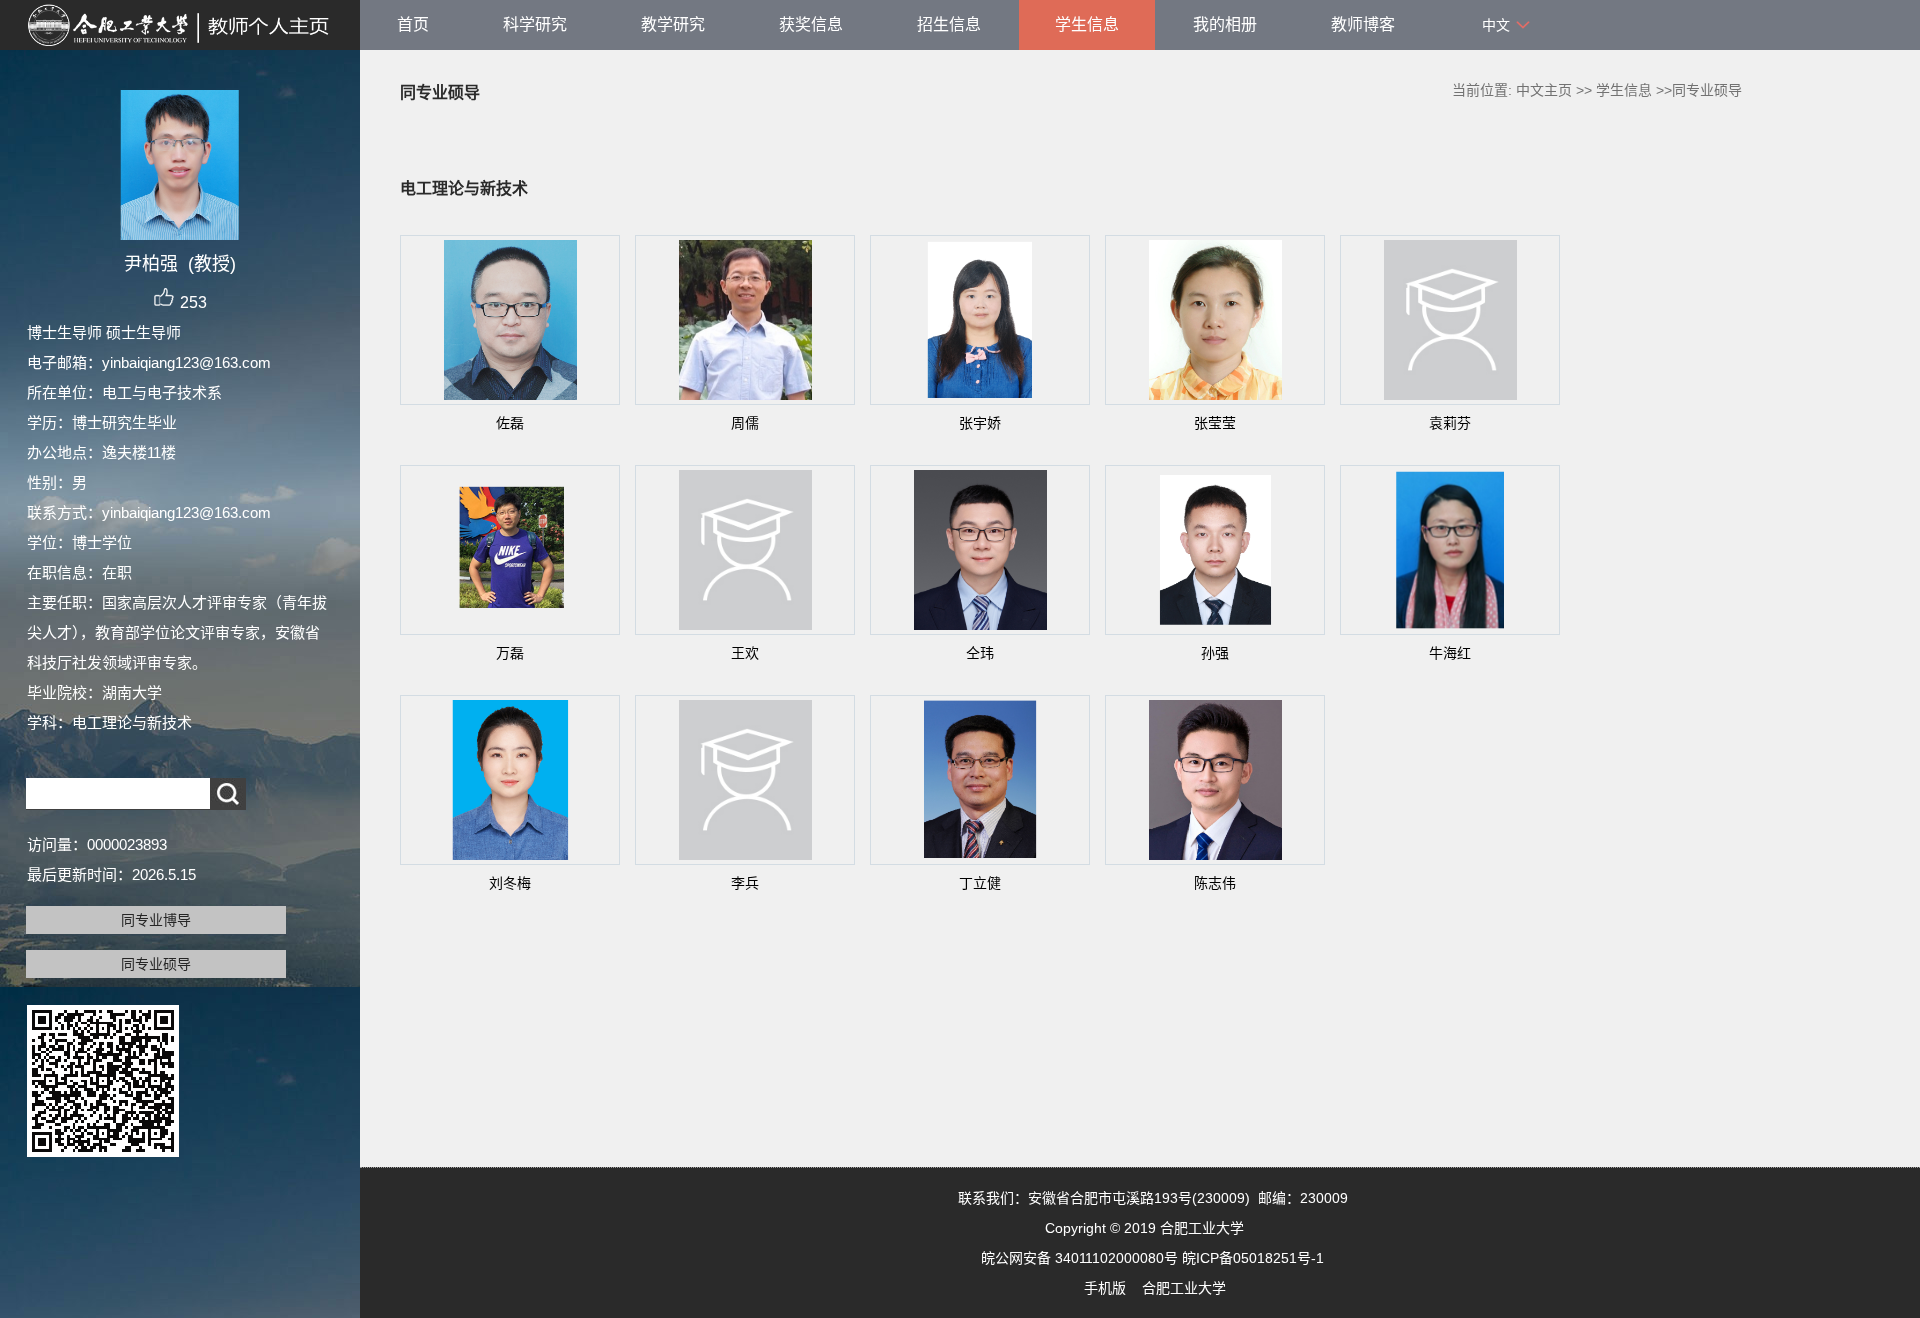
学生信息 (1087, 24)
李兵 (745, 883)
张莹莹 (1215, 423)
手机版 (1105, 1288)
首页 (413, 24)
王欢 (745, 653)
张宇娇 (980, 423)
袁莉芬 (1450, 423)
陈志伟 (1215, 883)
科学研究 (535, 24)
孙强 (1215, 653)
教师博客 (1363, 24)
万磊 (510, 653)
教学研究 (673, 24)
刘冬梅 (510, 883)
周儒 (745, 423)
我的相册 (1225, 24)
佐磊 (510, 423)
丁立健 (980, 883)
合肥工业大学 (1184, 1288)
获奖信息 (811, 24)
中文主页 (1544, 90)
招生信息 (949, 24)
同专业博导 (156, 920)
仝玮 (980, 653)
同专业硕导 (156, 964)
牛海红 (1450, 653)
